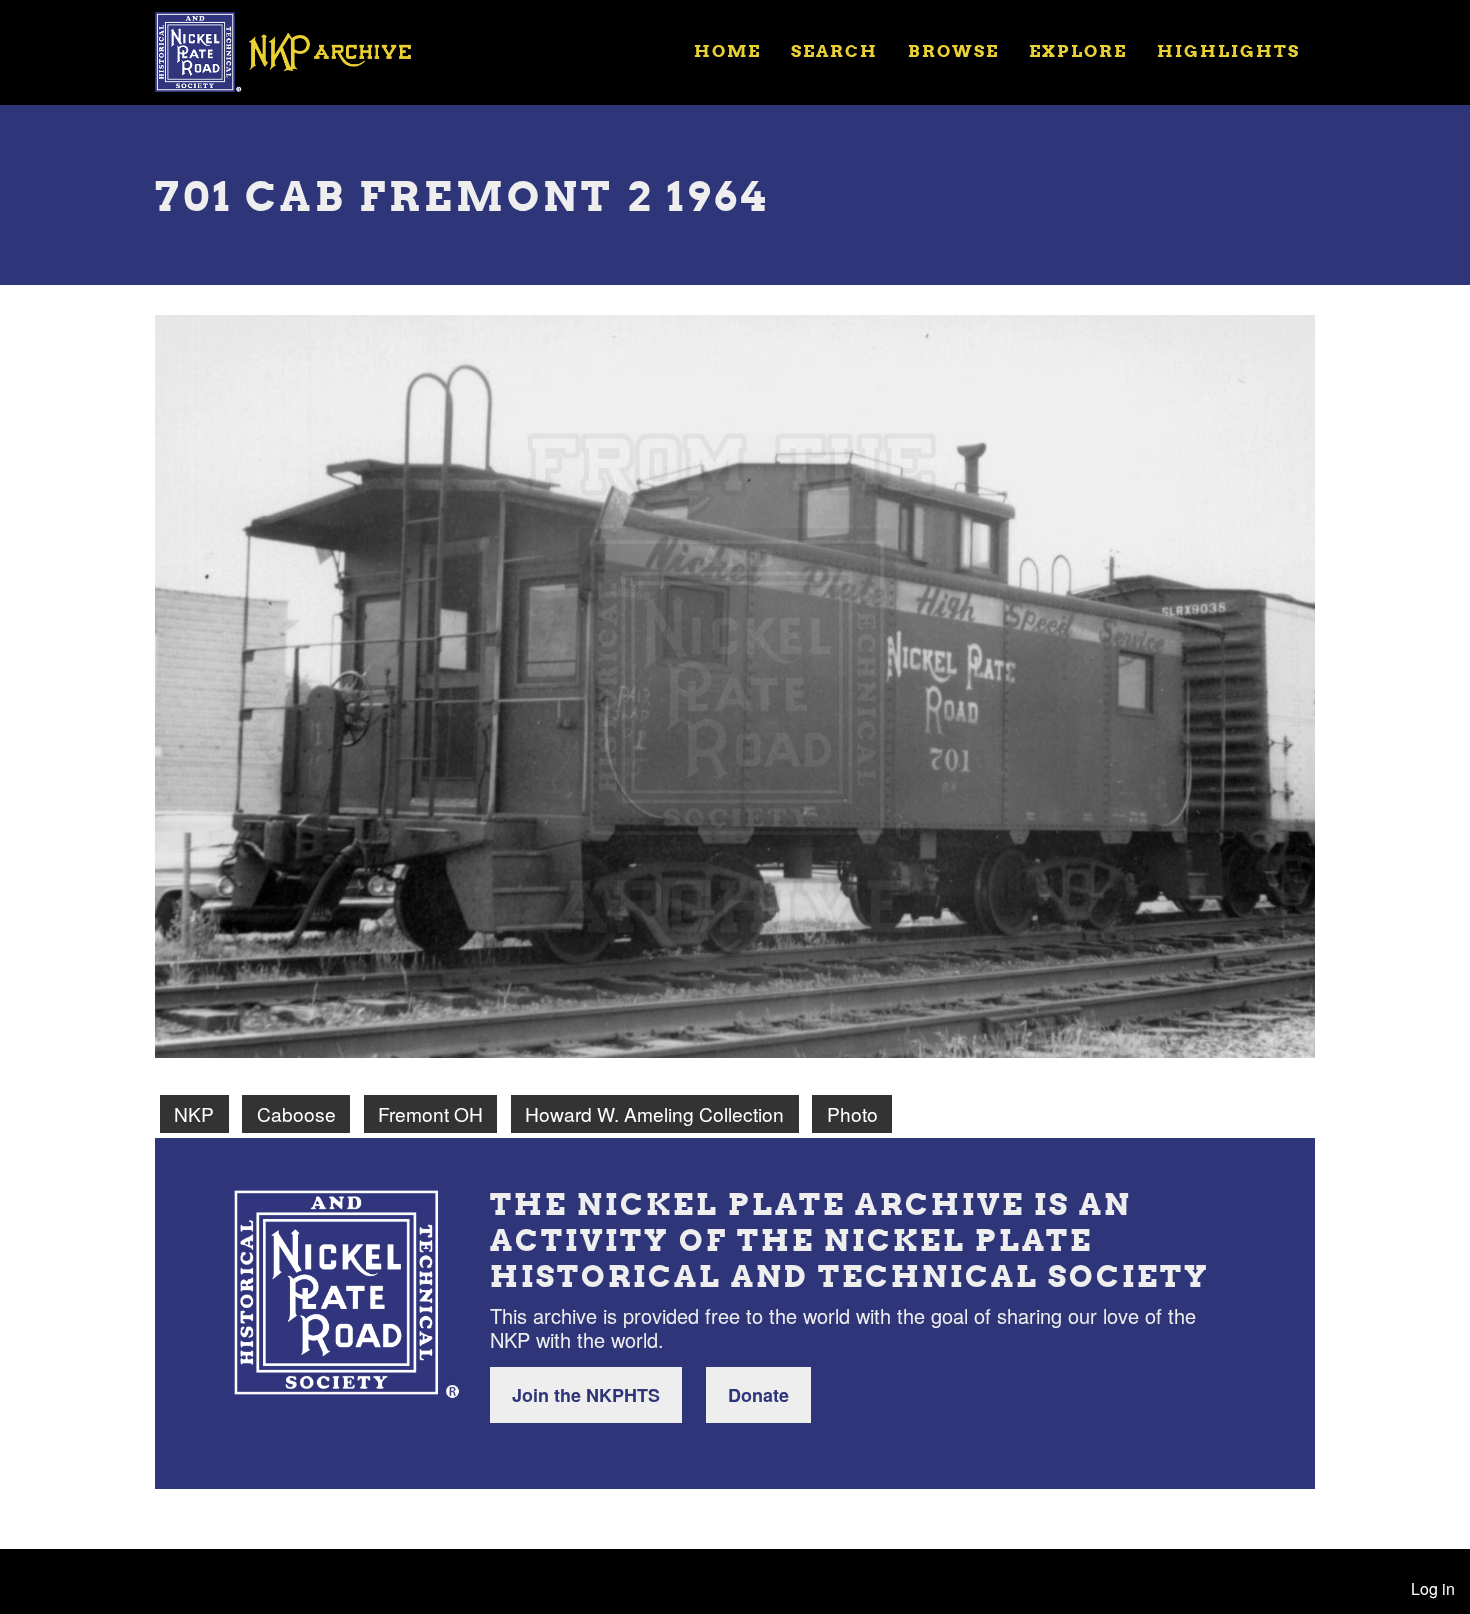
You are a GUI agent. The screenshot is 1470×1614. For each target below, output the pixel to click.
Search (834, 50)
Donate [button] (758, 1395)
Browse (953, 50)
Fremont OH (430, 1113)
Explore (1078, 50)
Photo (852, 1113)
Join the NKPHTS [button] (586, 1395)
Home (727, 50)
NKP (194, 1113)
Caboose (296, 1113)
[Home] (296, 50)
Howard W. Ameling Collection (654, 1113)
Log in (1433, 1588)
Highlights (1228, 50)
